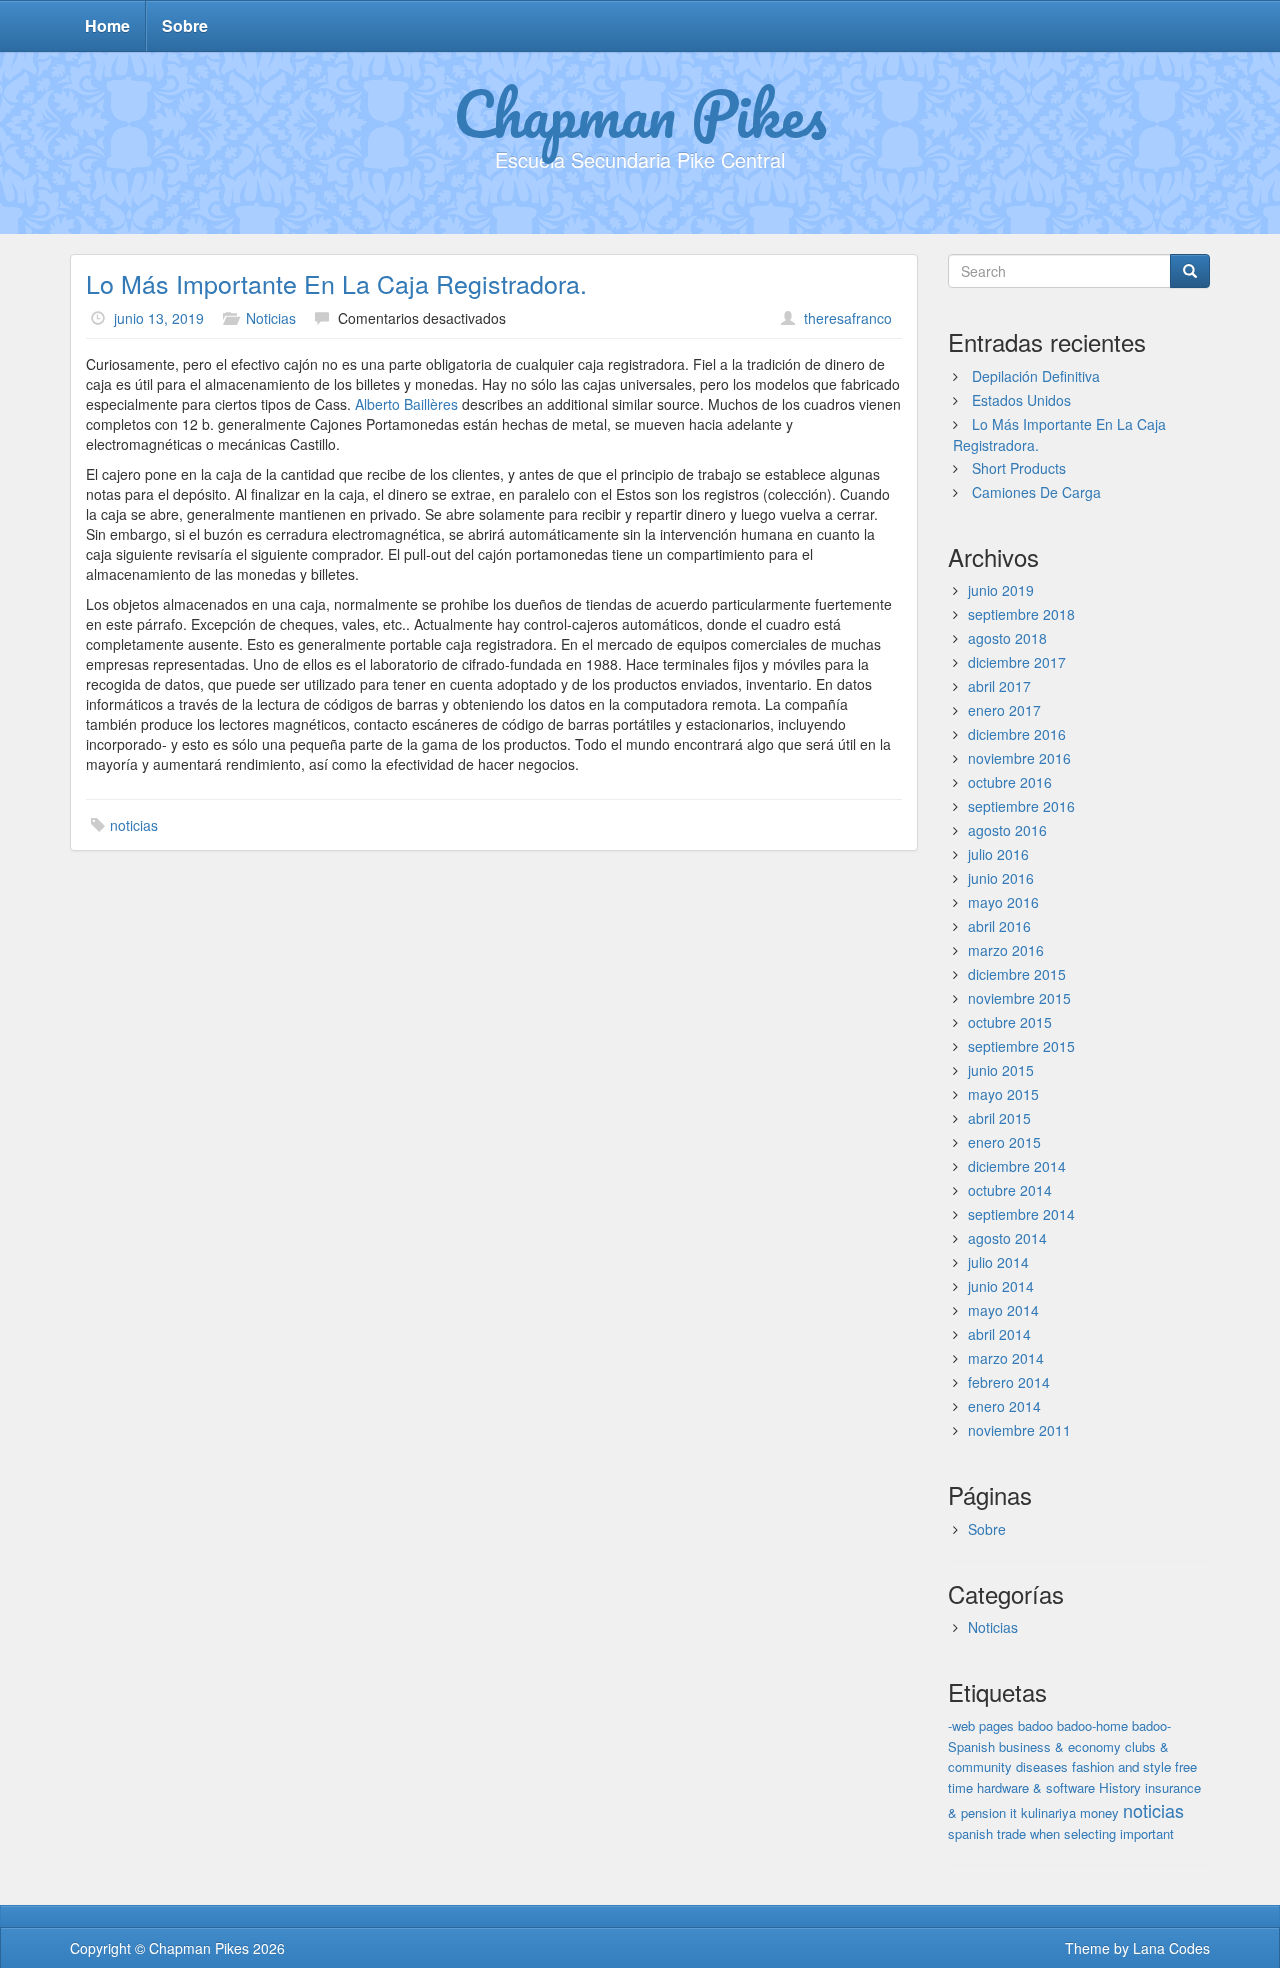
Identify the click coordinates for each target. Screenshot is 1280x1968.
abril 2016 (999, 926)
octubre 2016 (1010, 782)
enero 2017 (1004, 710)
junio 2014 (1001, 1286)
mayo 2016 (1003, 902)
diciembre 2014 (1017, 1166)
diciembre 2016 (1017, 734)
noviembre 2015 (1019, 998)
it (1013, 1812)
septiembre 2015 (1021, 1046)
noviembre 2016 (1019, 758)
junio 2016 (1001, 878)
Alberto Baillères (406, 404)
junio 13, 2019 (159, 318)
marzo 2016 (1006, 950)
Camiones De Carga (1036, 492)
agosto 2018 (1007, 638)
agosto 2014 (1007, 1238)
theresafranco (848, 318)
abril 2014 (999, 1334)
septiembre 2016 (1021, 806)
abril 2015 (999, 1118)
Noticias (271, 318)
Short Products (1019, 468)
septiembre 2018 (1021, 614)
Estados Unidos (1021, 400)
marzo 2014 (1006, 1358)
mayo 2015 (1003, 1094)
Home (107, 25)
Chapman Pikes (640, 113)
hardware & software (1036, 1787)
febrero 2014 (1009, 1382)
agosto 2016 (1007, 830)
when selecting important (1102, 1833)
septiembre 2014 (1021, 1214)
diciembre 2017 (1017, 662)
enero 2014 (1004, 1406)
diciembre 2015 (1017, 974)
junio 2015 (1001, 1070)
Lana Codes (1171, 1948)
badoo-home (1092, 1725)
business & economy (1060, 1746)
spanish (970, 1833)
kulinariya (1048, 1812)
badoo (1035, 1725)
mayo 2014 (1003, 1310)
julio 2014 (998, 1262)
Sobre (185, 25)
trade (1011, 1833)
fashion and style (1121, 1766)
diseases (1042, 1766)
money (1099, 1812)
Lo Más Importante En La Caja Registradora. (336, 283)
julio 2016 (998, 854)
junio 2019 (1001, 590)
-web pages (981, 1725)
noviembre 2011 (1019, 1430)
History (1120, 1787)
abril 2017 (999, 686)
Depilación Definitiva (1036, 376)
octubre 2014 (1010, 1190)
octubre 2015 (1010, 1022)
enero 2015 (1004, 1142)
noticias (134, 825)
